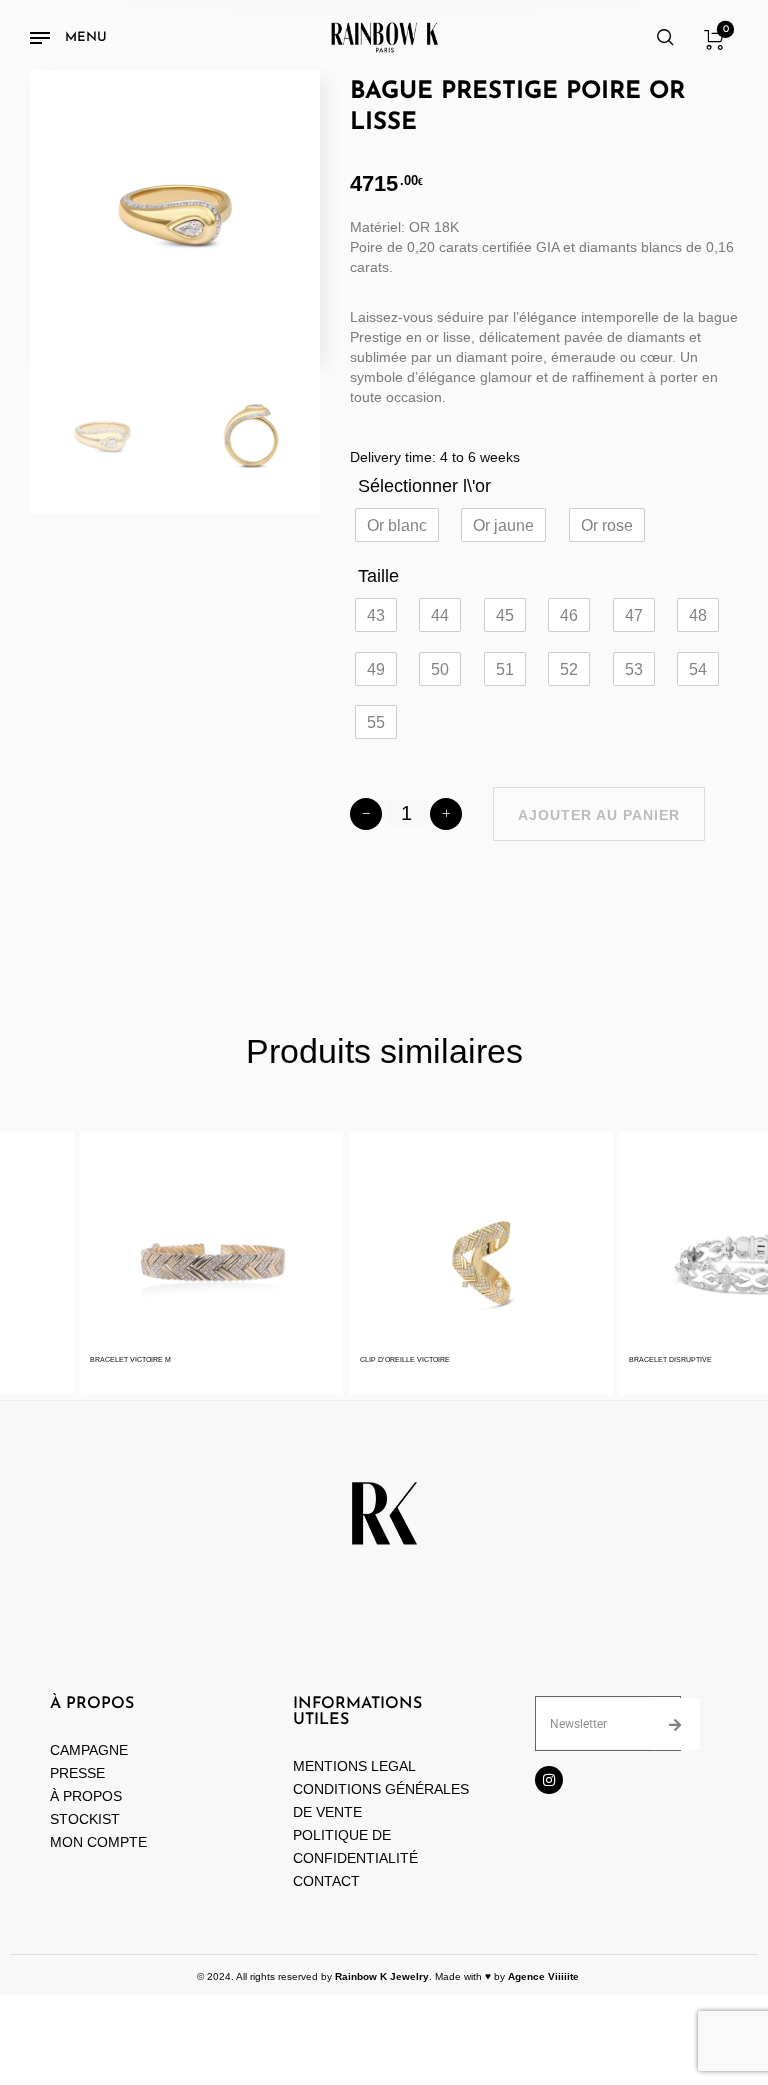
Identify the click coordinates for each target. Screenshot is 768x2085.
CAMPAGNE (89, 1750)
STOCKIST (85, 1819)
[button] (397, 525)
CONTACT (326, 1881)
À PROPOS (86, 1796)
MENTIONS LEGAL (354, 1766)
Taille (378, 576)
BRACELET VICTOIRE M (118, 1359)
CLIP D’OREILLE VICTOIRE (393, 1359)
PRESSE (77, 1773)
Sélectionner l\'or (424, 486)
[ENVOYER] (676, 1724)
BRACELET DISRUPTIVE (658, 1359)
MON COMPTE (100, 1842)
